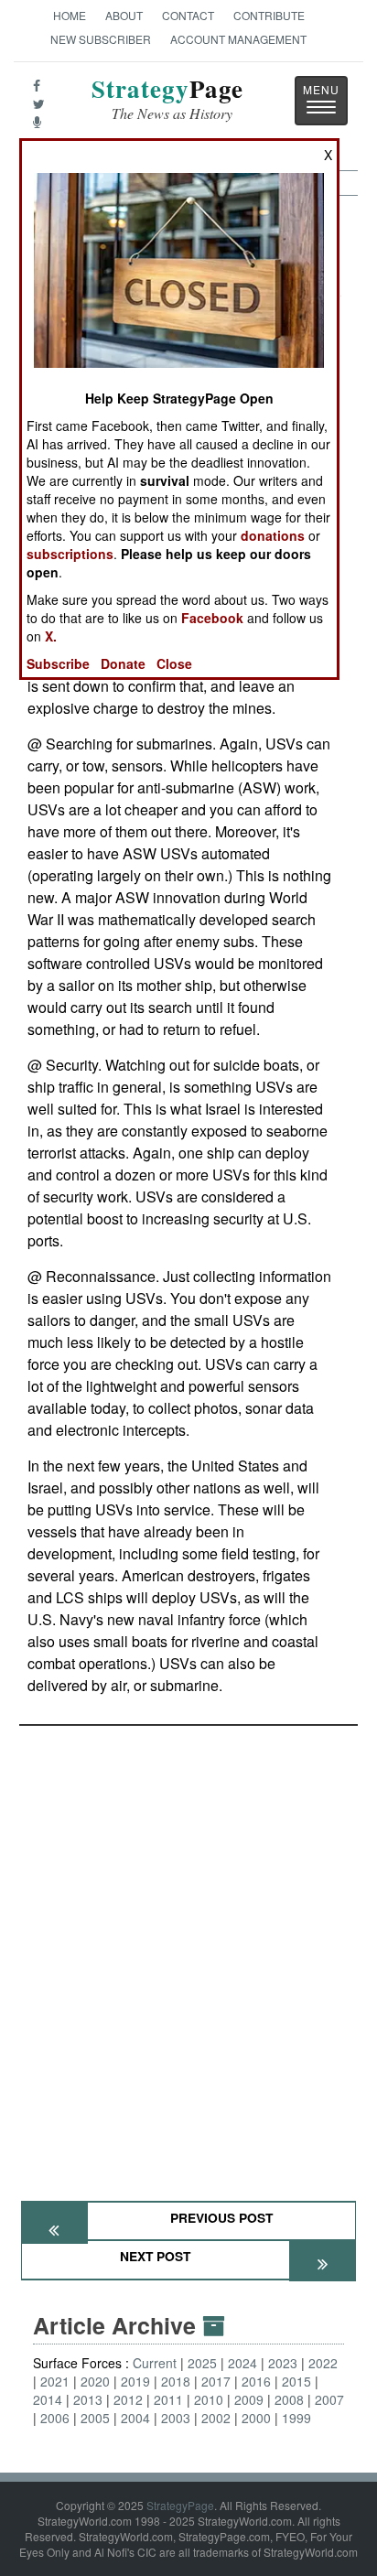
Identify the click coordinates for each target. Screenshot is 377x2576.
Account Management (238, 39)
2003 (176, 2418)
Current (155, 2363)
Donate (123, 663)
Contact (188, 15)
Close (174, 663)
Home (70, 15)
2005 (95, 2418)
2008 (289, 2399)
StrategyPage (180, 2505)
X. (51, 636)
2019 (135, 2381)
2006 (55, 2418)
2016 (256, 2381)
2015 (296, 2381)
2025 (202, 2363)
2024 (242, 2363)
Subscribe (58, 663)
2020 (95, 2381)
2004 (135, 2418)
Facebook (212, 618)
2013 (88, 2399)
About (124, 15)
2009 (249, 2399)
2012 (128, 2399)
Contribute (269, 15)
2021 (55, 2381)
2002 (216, 2418)
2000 (256, 2418)
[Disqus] (188, 1955)
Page (167, 99)
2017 (216, 2381)
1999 (296, 2418)
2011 (168, 2399)
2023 (283, 2363)
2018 (176, 2381)
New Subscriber (101, 39)
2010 (209, 2399)
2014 (48, 2399)
